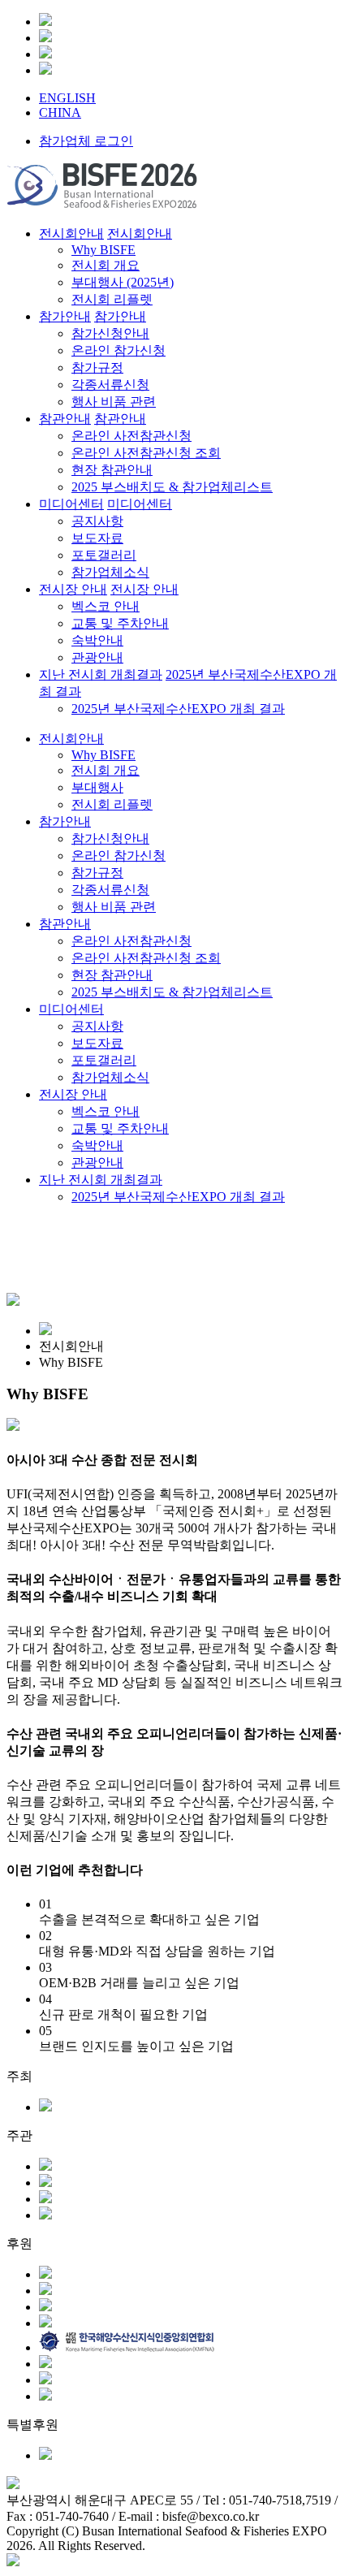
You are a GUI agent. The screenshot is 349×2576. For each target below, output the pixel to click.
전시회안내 (71, 739)
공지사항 (97, 1026)
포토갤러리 (104, 1060)
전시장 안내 (73, 1094)
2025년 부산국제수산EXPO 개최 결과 (178, 1197)
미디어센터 (71, 1009)
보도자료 (97, 1043)
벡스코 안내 (106, 1111)
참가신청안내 (110, 838)
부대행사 (97, 787)
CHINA (60, 112)
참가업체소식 (110, 1077)
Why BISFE (103, 755)
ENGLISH (67, 98)
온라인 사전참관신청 (131, 941)
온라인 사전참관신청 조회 (146, 958)
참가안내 (65, 821)
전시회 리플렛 (112, 804)
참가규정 (97, 873)
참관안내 (65, 924)
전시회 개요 (106, 770)
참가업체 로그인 (86, 141)
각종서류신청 (110, 890)
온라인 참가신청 (118, 856)
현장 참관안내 (112, 975)
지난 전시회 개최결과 (101, 1180)
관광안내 (97, 1163)
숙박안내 (97, 1145)
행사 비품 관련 (114, 907)
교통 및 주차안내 (120, 1128)
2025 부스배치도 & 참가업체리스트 (172, 992)
